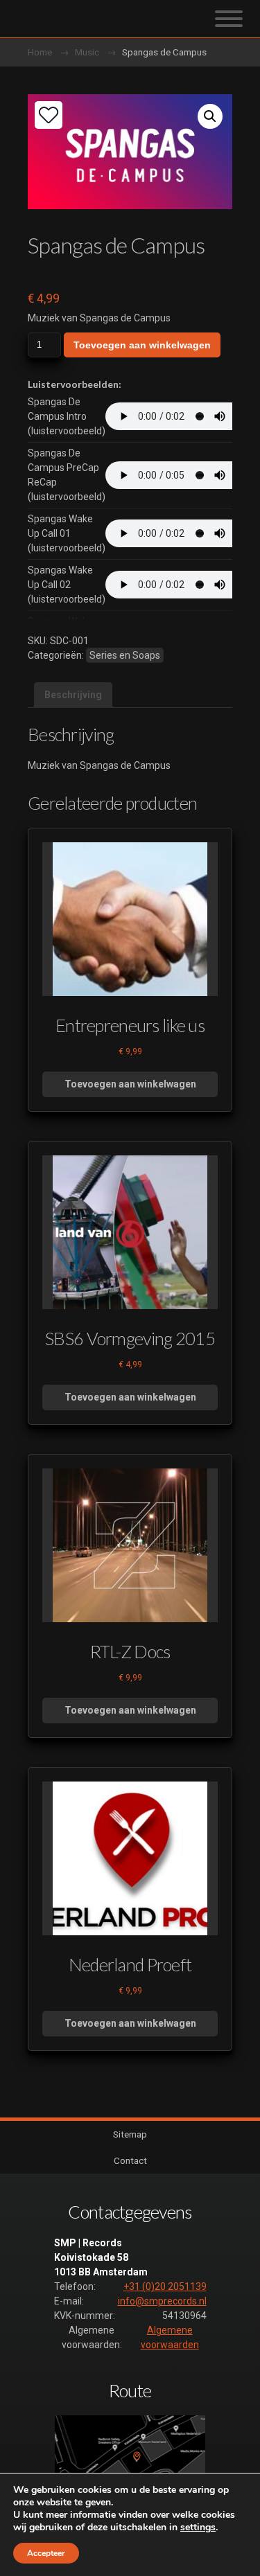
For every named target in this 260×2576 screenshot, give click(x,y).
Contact (130, 2160)
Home (40, 52)
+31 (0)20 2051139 (165, 2286)
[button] (210, 116)
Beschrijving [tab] (73, 695)
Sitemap (130, 2134)
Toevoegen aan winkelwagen (142, 345)
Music (87, 52)
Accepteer (46, 2553)
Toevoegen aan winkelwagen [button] (130, 1084)
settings (198, 2528)
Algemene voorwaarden (170, 2337)
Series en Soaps (125, 655)
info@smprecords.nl (162, 2301)
